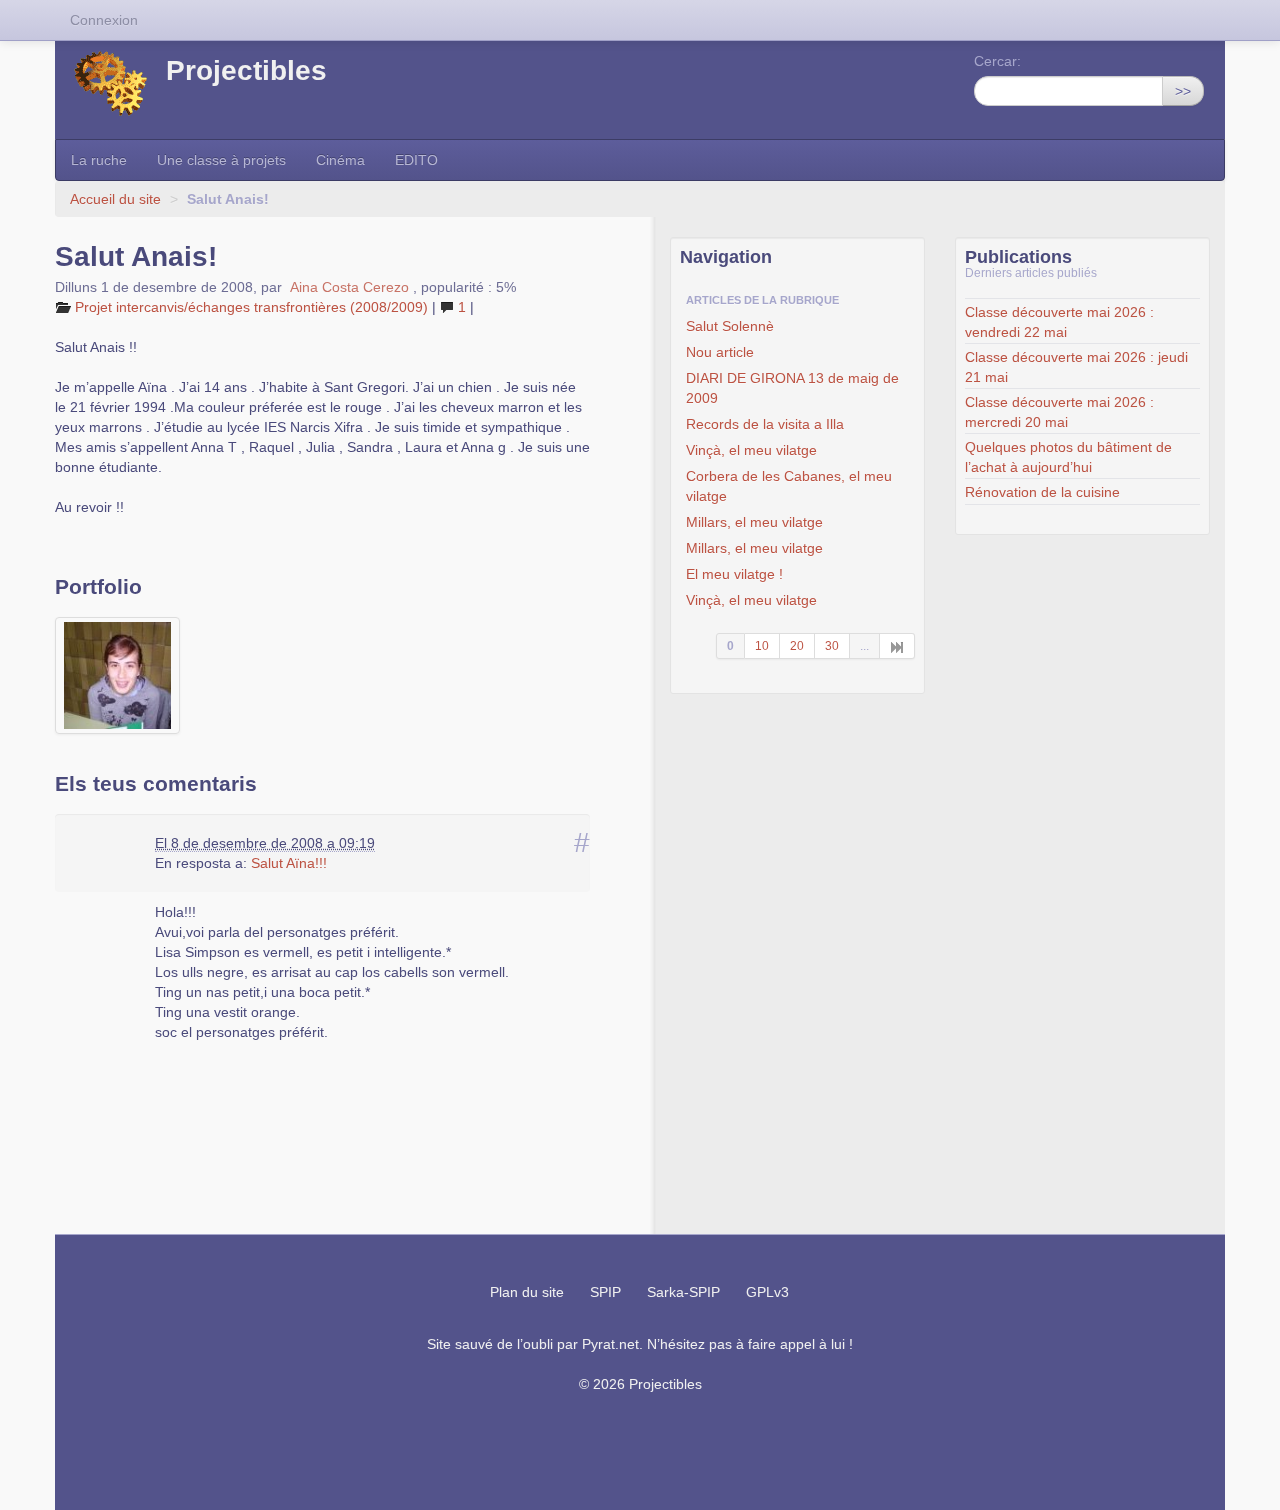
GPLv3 (767, 1292)
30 (832, 646)
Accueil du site (115, 199)
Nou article (720, 352)
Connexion (104, 20)
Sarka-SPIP (683, 1292)
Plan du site (527, 1292)
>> (1183, 91)
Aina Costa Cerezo (351, 287)
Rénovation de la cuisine (1042, 492)
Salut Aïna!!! (289, 863)
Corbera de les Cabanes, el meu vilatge (789, 486)
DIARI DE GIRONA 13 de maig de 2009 (792, 388)
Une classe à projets (221, 160)
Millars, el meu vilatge (754, 522)
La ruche (99, 160)
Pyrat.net (610, 1344)
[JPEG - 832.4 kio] (117, 675)
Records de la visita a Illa (765, 424)
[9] (897, 646)
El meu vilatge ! (734, 574)
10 (762, 646)
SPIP (605, 1292)
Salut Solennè (730, 326)
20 (797, 646)
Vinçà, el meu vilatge (751, 450)
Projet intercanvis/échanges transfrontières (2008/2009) (251, 307)
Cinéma (340, 160)
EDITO (416, 160)
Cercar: (997, 61)
